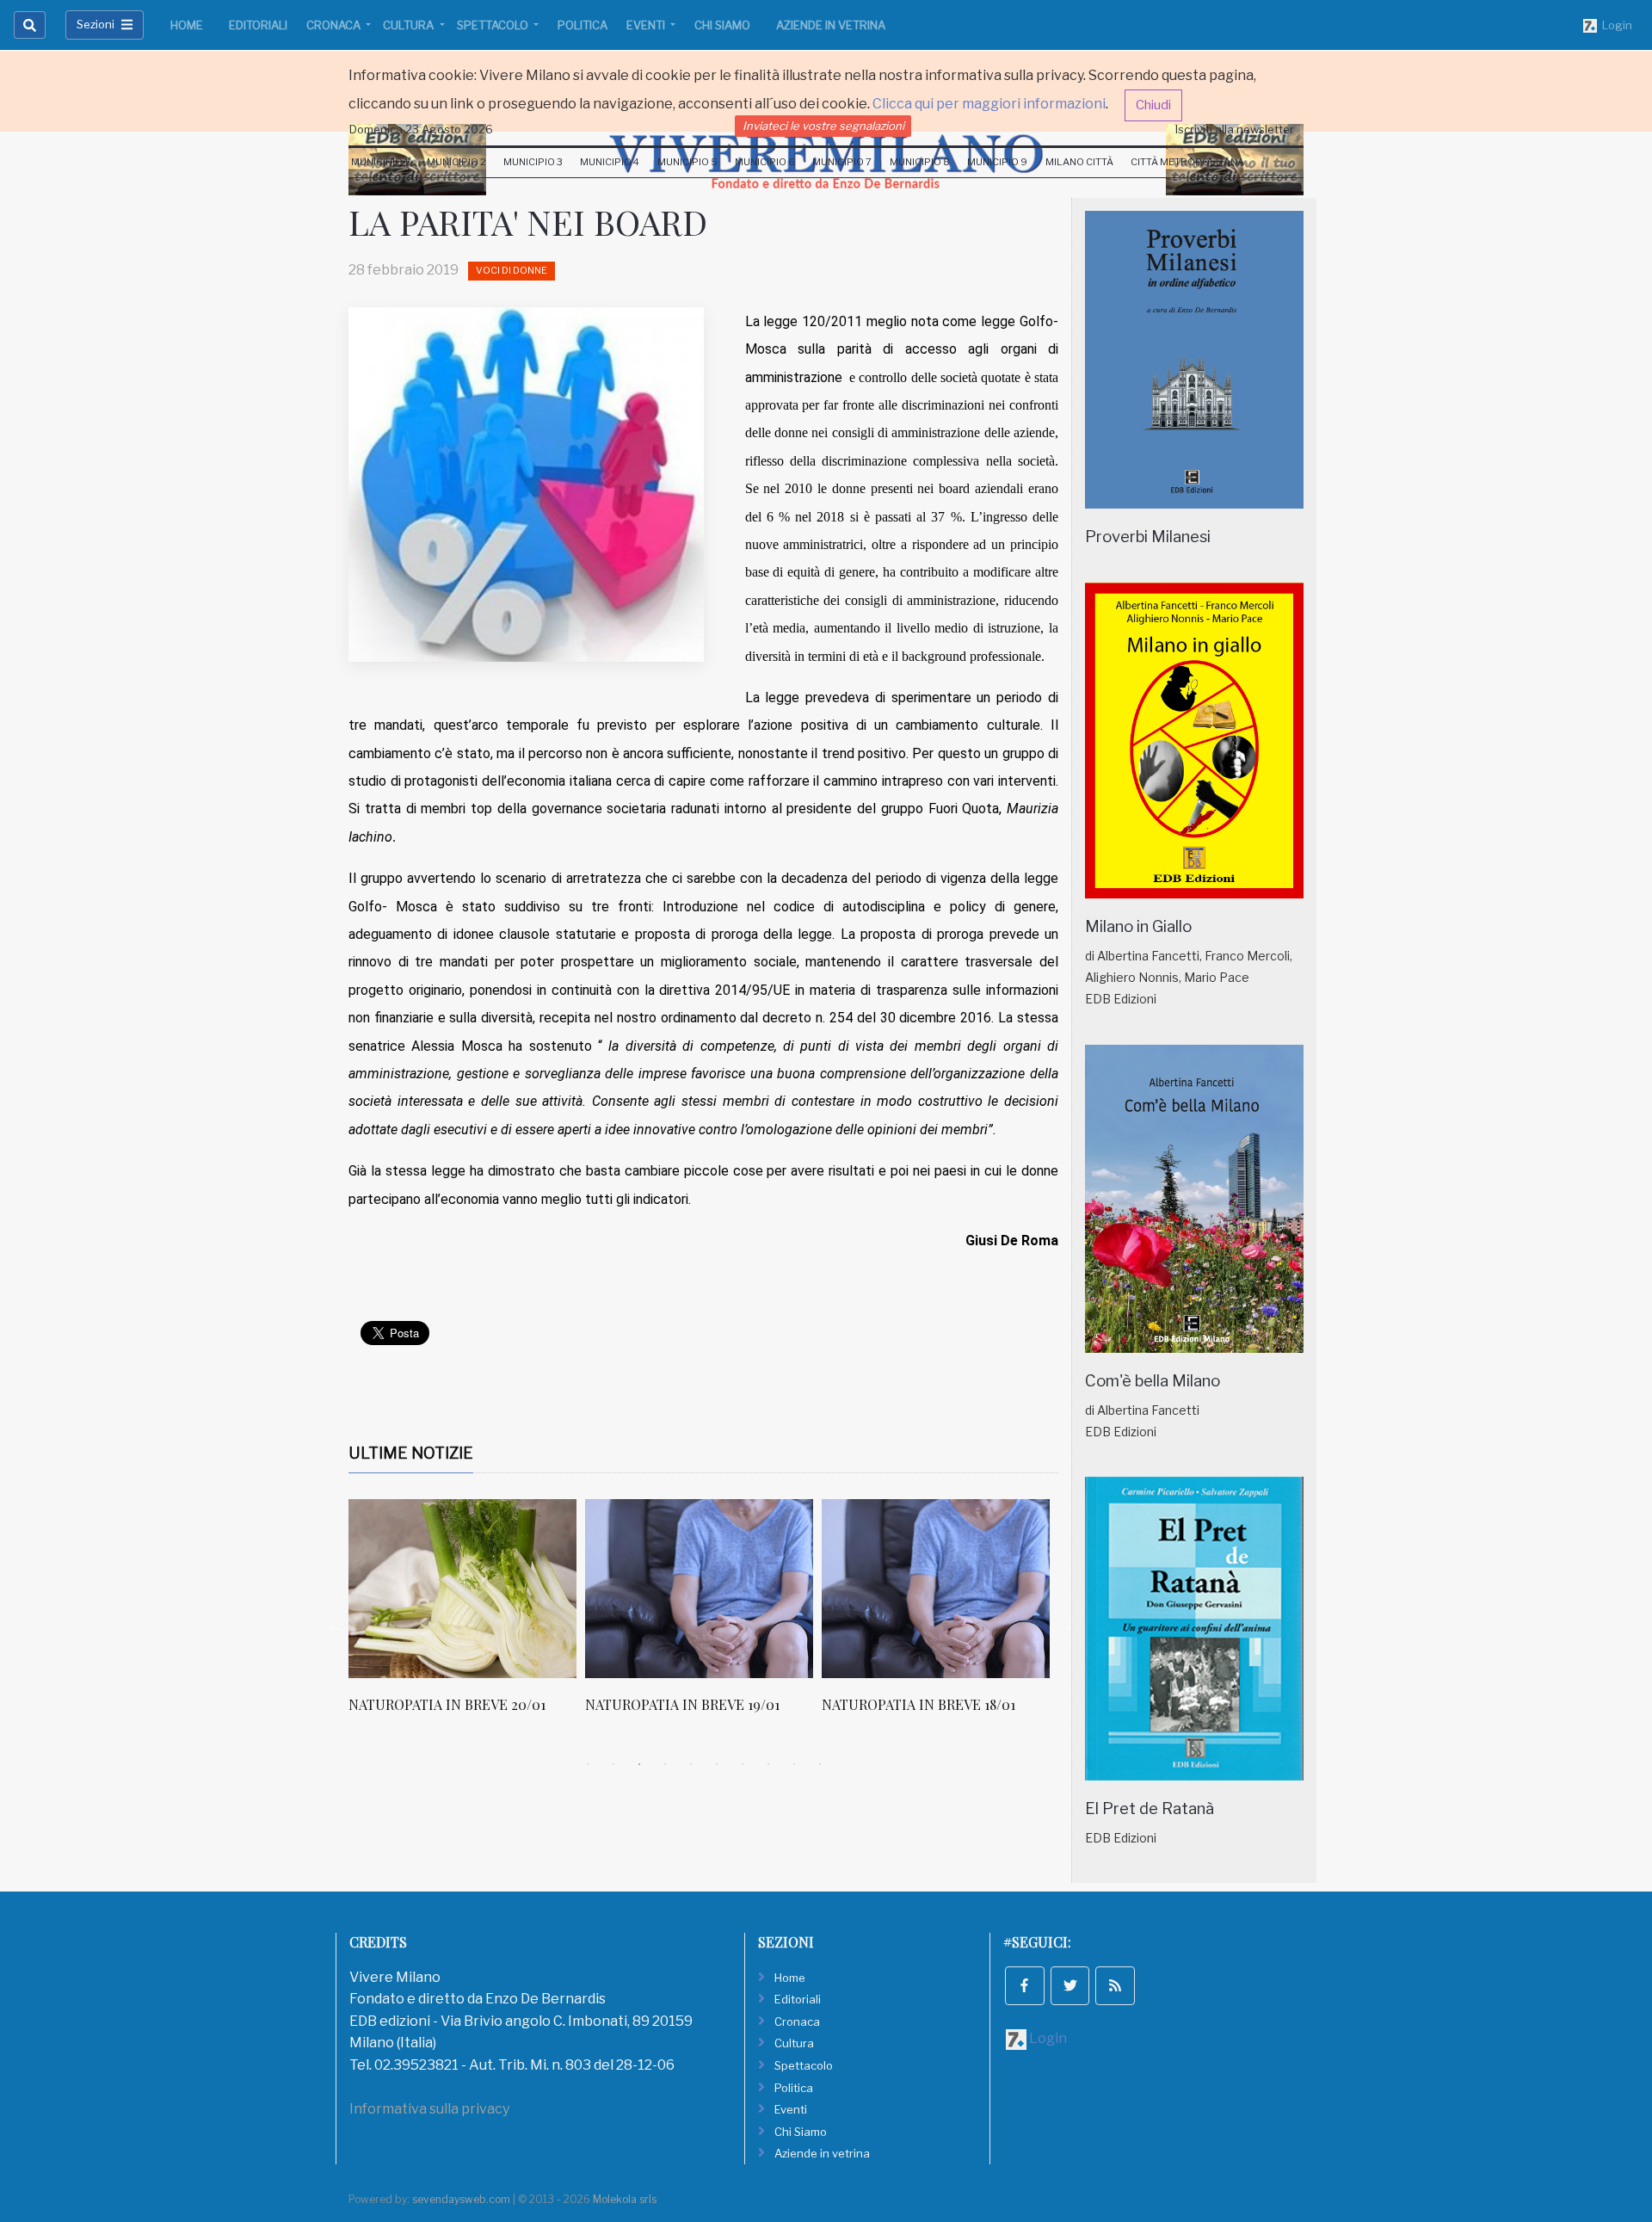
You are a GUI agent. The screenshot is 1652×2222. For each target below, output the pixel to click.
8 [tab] (768, 1764)
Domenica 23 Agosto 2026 (421, 129)
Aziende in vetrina (831, 25)
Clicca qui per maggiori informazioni (989, 104)
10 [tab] (820, 1764)
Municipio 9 (997, 162)
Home (187, 25)
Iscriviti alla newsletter (1235, 129)
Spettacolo (494, 25)
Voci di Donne (512, 270)
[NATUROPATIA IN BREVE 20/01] (462, 1589)
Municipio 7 (842, 162)
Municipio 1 (380, 162)
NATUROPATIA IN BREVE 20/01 (447, 1704)
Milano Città (1079, 162)
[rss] (1115, 1986)
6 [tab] (717, 1764)
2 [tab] (613, 1764)
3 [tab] (639, 1764)
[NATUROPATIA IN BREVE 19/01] (699, 1589)
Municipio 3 (533, 162)
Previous (336, 1626)
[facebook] (1025, 1986)
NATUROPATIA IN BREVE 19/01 (682, 1704)
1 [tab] (588, 1764)
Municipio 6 (765, 162)
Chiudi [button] (1153, 105)
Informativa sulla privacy (429, 2109)
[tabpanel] (467, 1615)
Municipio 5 (687, 162)
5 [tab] (691, 1764)
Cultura (410, 25)
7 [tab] (743, 1764)
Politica (583, 25)
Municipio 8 (920, 162)
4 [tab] (665, 1764)
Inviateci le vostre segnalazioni (823, 126)
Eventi (647, 25)
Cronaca (335, 25)
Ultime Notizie (411, 1453)
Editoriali (258, 25)
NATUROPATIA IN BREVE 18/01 (918, 1704)
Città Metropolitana (1187, 162)
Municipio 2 (456, 162)
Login (1615, 25)
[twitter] (1070, 1986)
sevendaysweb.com (461, 2199)
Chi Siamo (722, 25)
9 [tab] (794, 1764)
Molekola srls (625, 2199)
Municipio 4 (610, 162)
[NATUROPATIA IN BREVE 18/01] (936, 1589)
